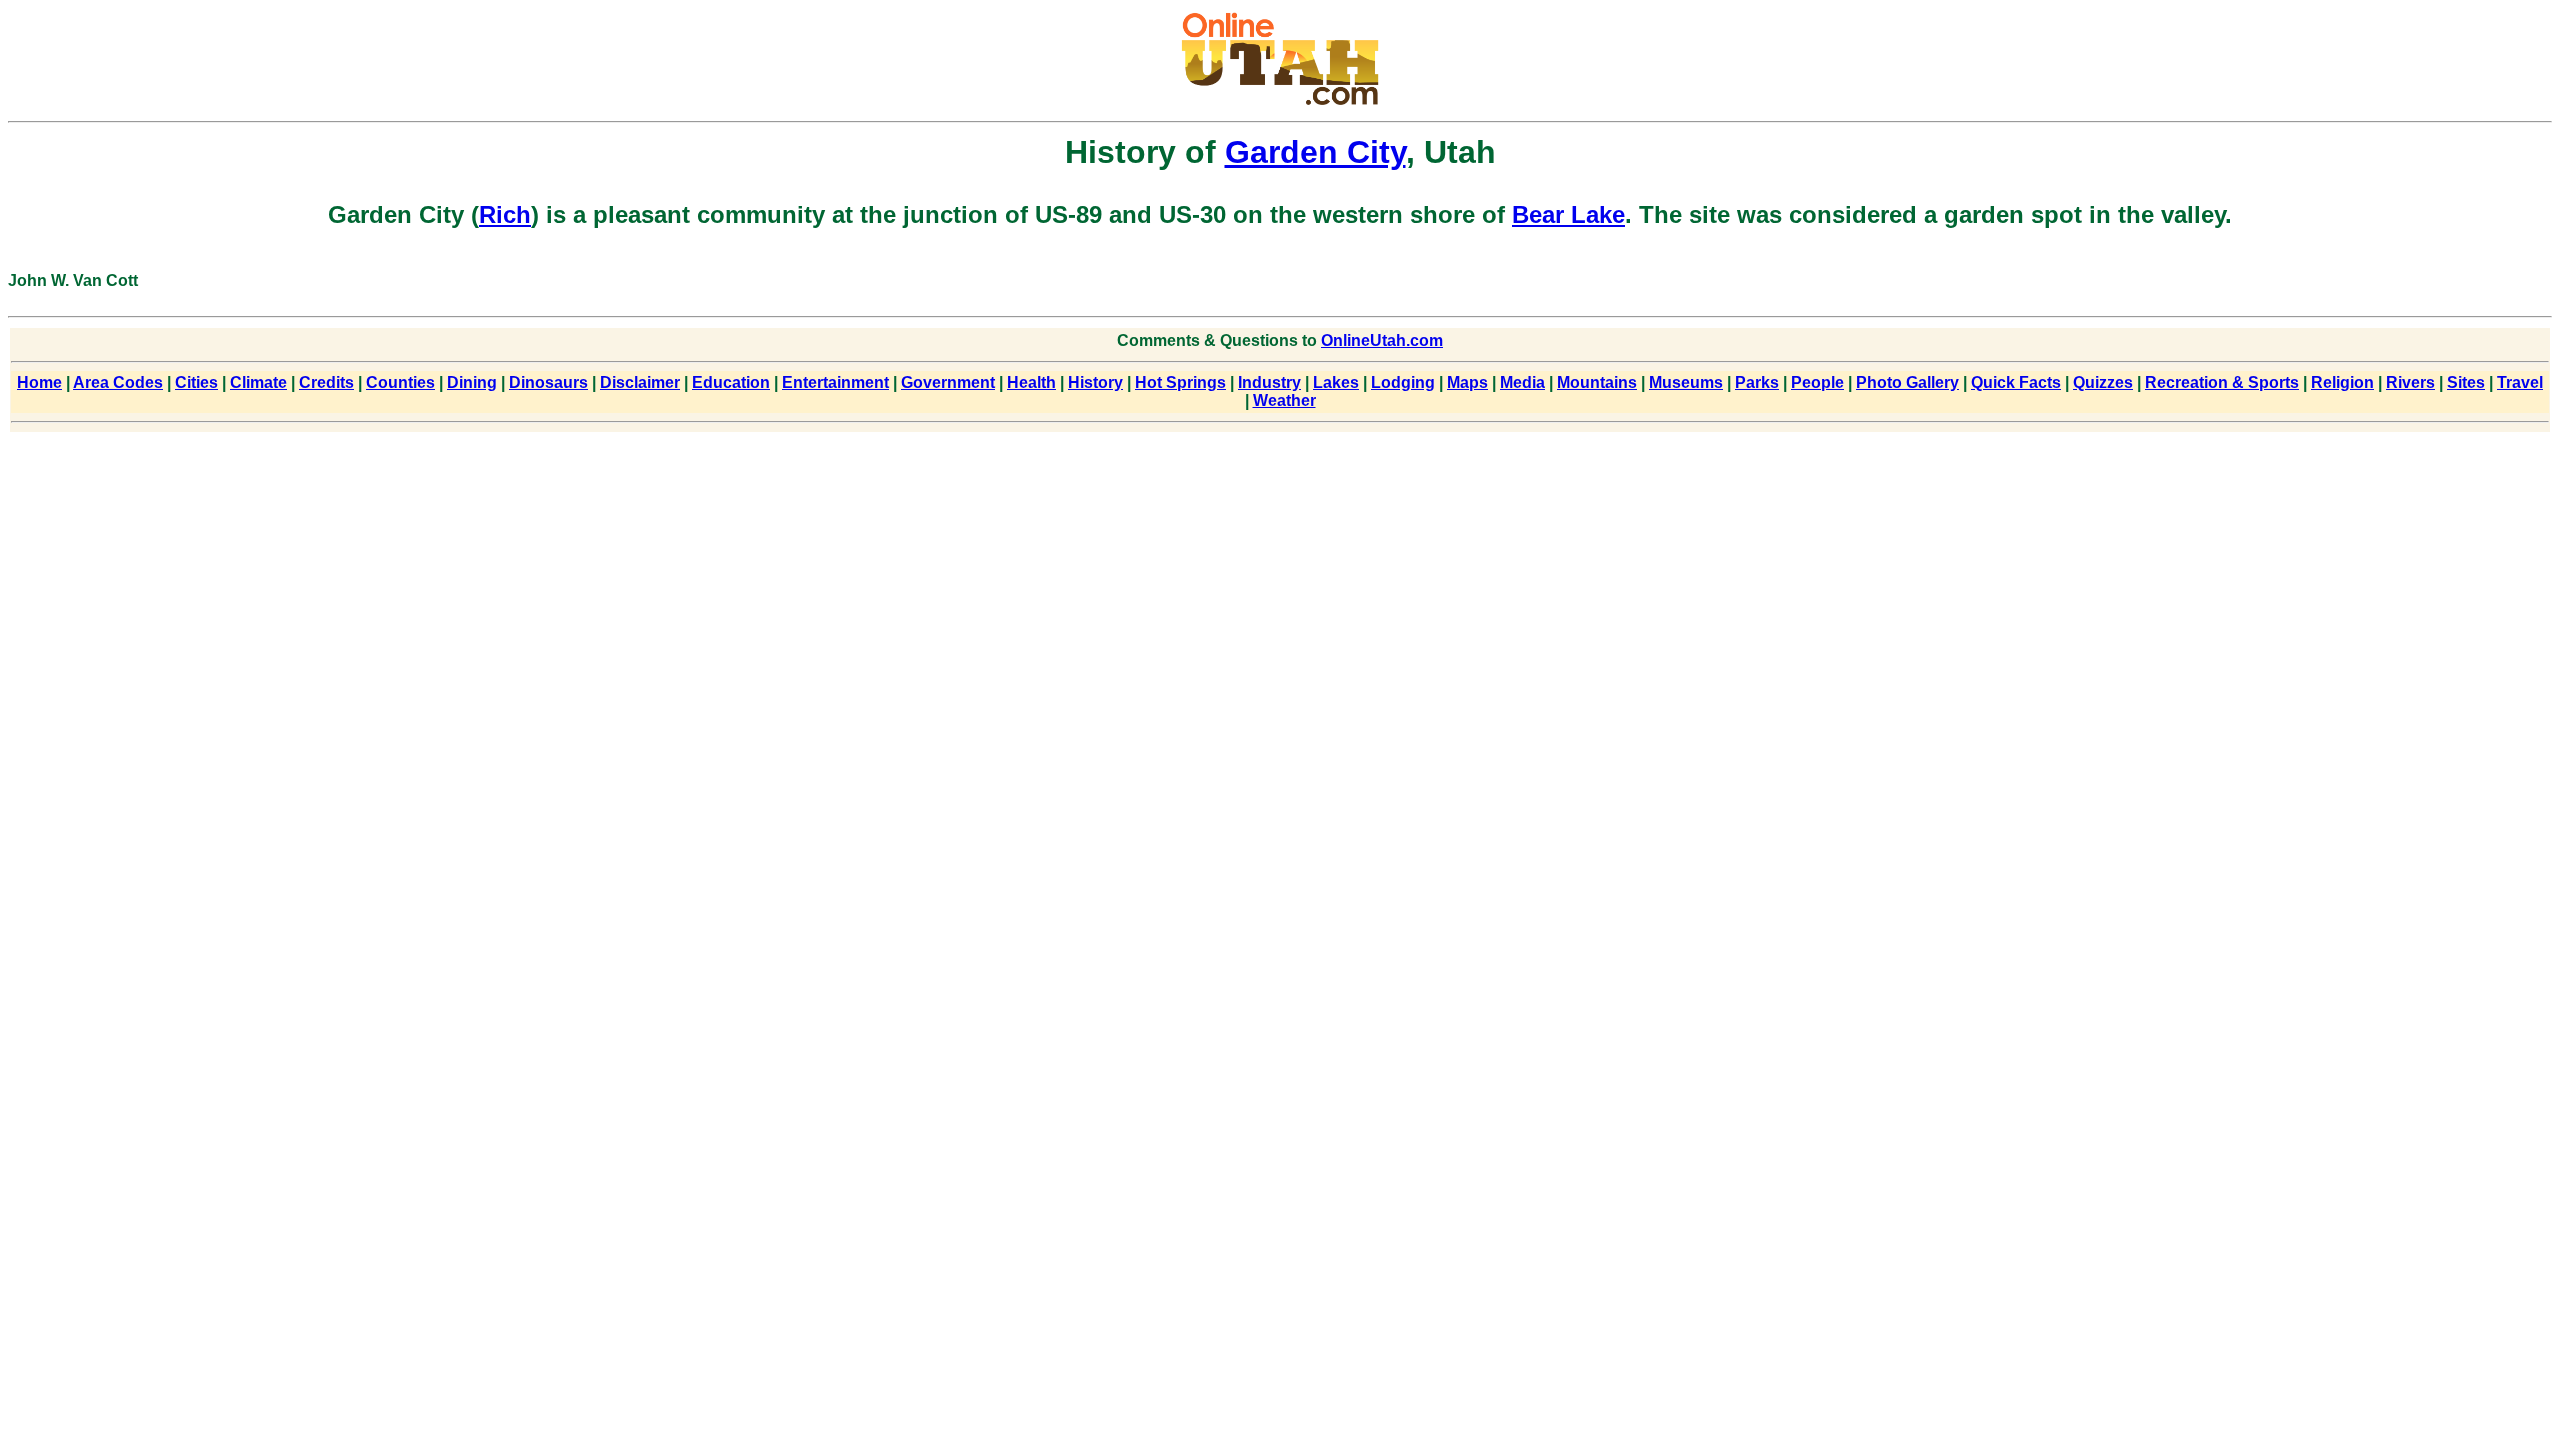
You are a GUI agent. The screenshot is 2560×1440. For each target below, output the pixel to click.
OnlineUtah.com (1382, 340)
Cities (196, 382)
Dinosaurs (548, 382)
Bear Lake (1568, 214)
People (1817, 382)
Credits (326, 382)
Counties (400, 382)
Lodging (1403, 382)
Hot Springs (1180, 382)
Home (39, 382)
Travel (2520, 382)
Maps (1467, 382)
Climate (258, 382)
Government (948, 382)
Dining (472, 382)
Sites (2466, 382)
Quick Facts (2016, 382)
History (1095, 382)
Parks (1757, 382)
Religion (2342, 382)
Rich (505, 214)
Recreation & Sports (2222, 382)
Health (1031, 382)
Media (1522, 382)
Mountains (1597, 382)
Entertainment (835, 382)
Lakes (1336, 382)
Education (731, 382)
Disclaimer (640, 382)
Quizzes (2103, 382)
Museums (1686, 382)
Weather (1284, 400)
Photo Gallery (1907, 382)
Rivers (2410, 382)
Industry (1269, 382)
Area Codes (118, 382)
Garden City (1315, 152)
